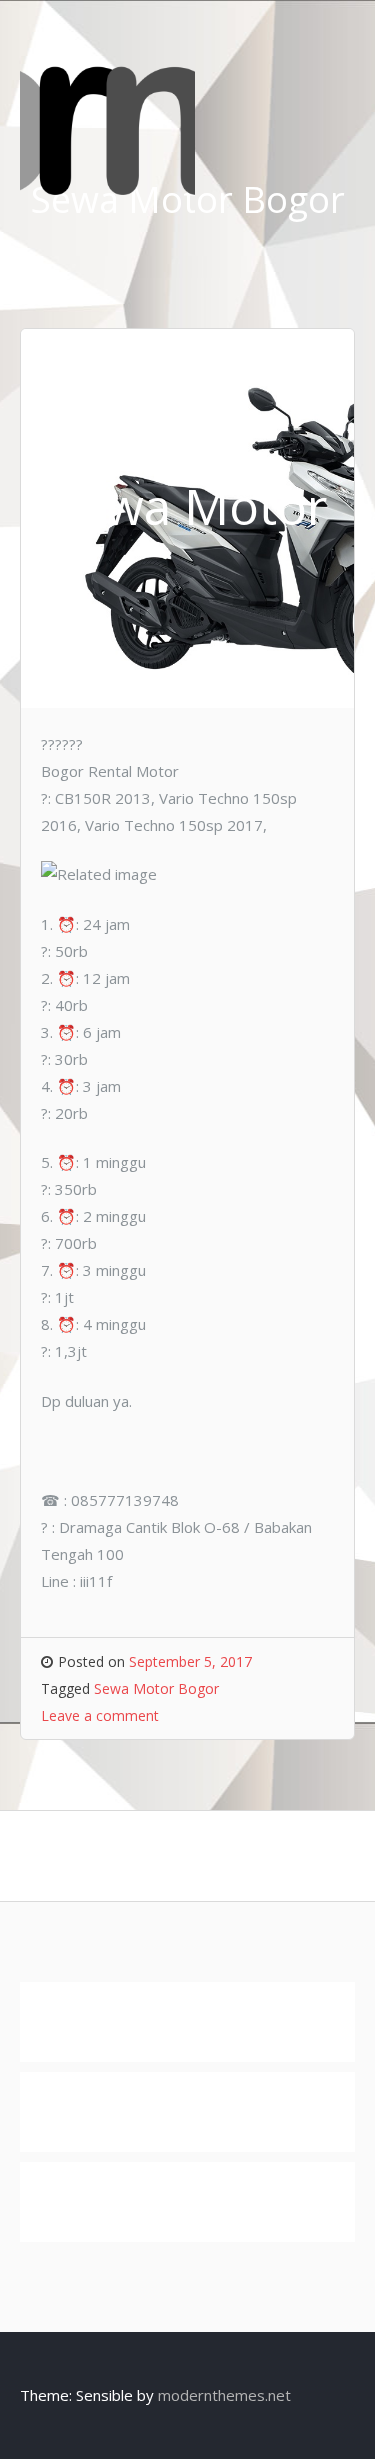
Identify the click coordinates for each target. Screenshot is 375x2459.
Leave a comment (100, 1715)
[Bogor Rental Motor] (107, 189)
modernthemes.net (224, 2395)
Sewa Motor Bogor (156, 1688)
